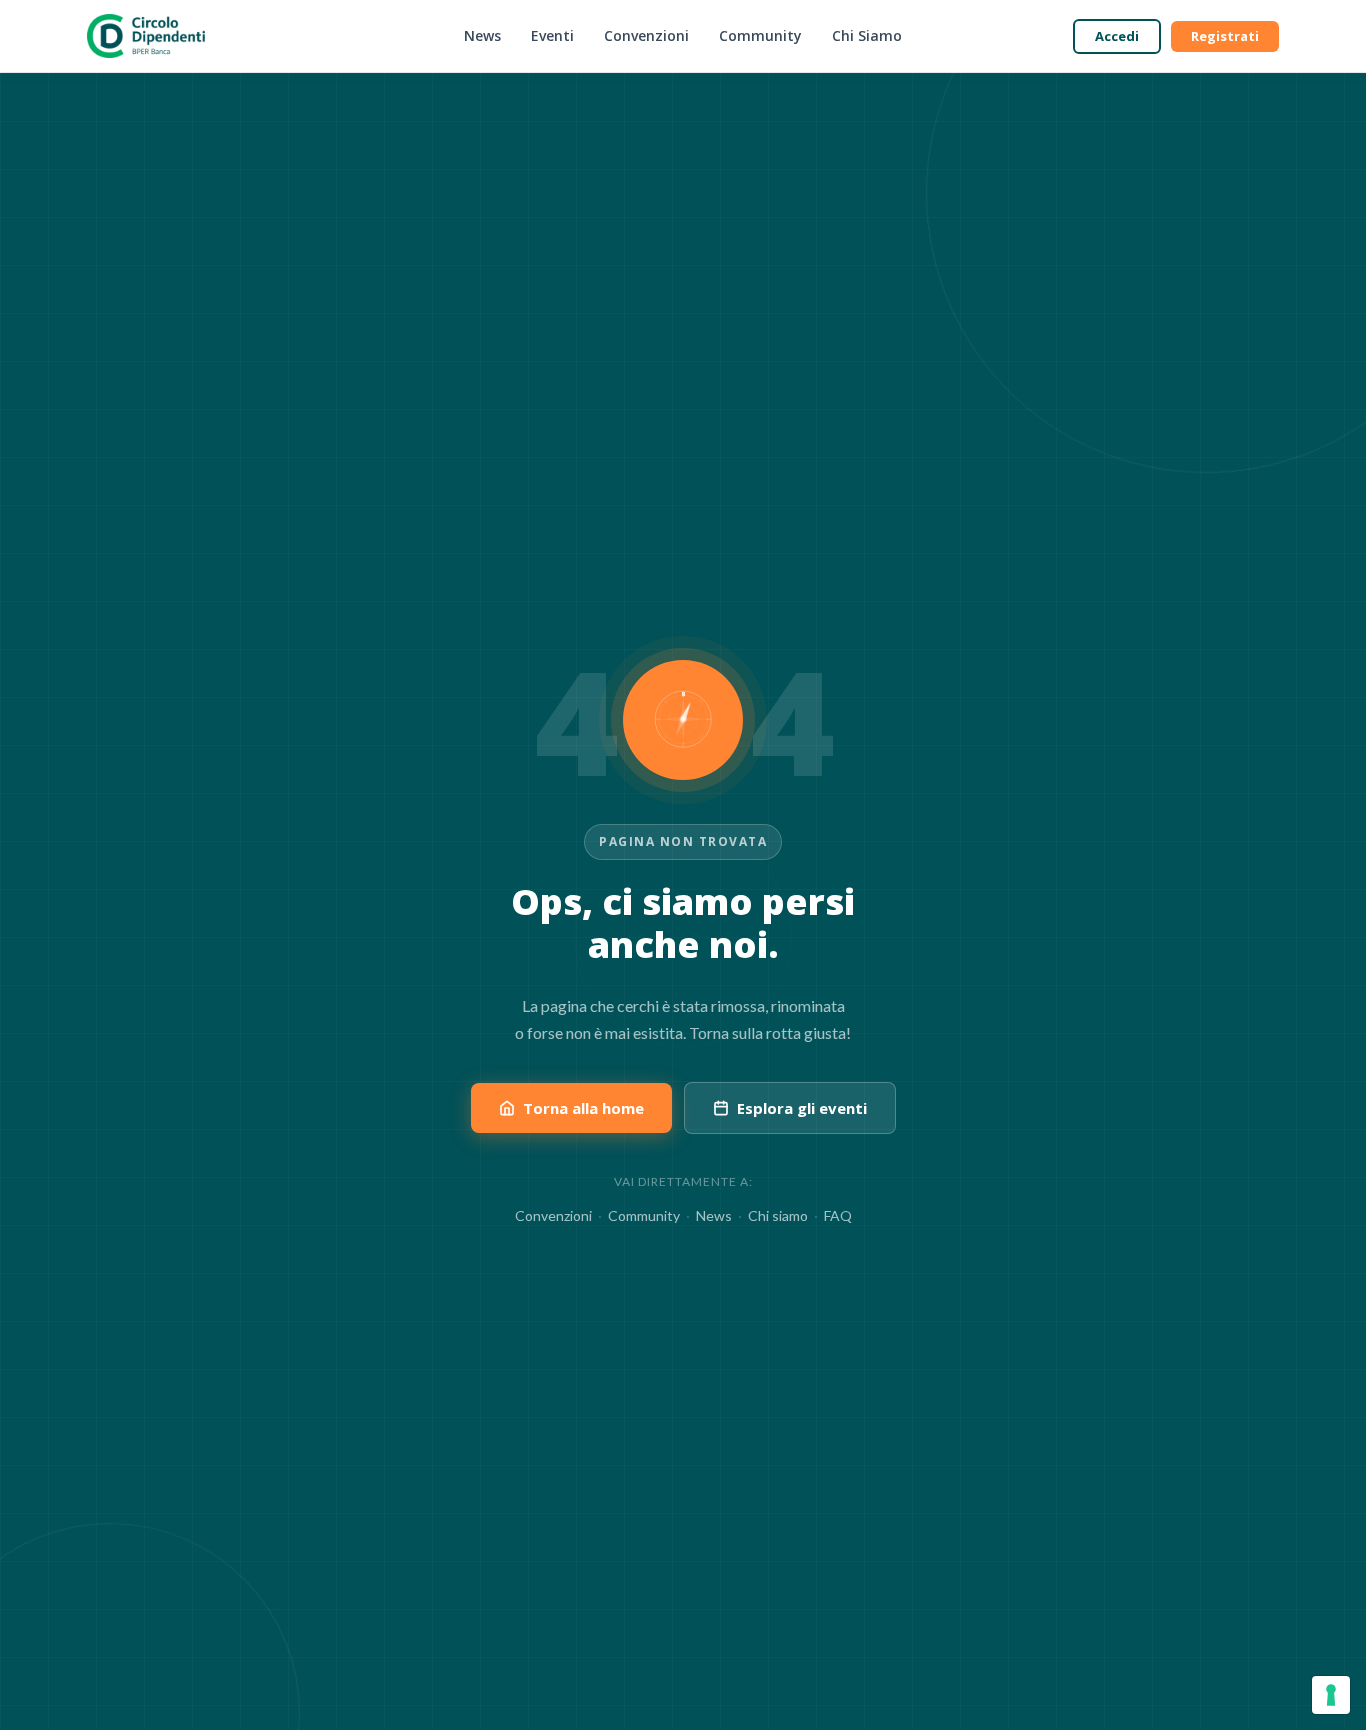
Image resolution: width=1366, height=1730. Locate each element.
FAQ (838, 1215)
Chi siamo (778, 1215)
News (482, 35)
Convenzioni (646, 35)
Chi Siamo (867, 35)
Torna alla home (583, 1108)
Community (760, 35)
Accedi (1117, 36)
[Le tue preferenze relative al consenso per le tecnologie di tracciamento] (1331, 1695)
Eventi (552, 35)
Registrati (1225, 36)
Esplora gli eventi (802, 1108)
